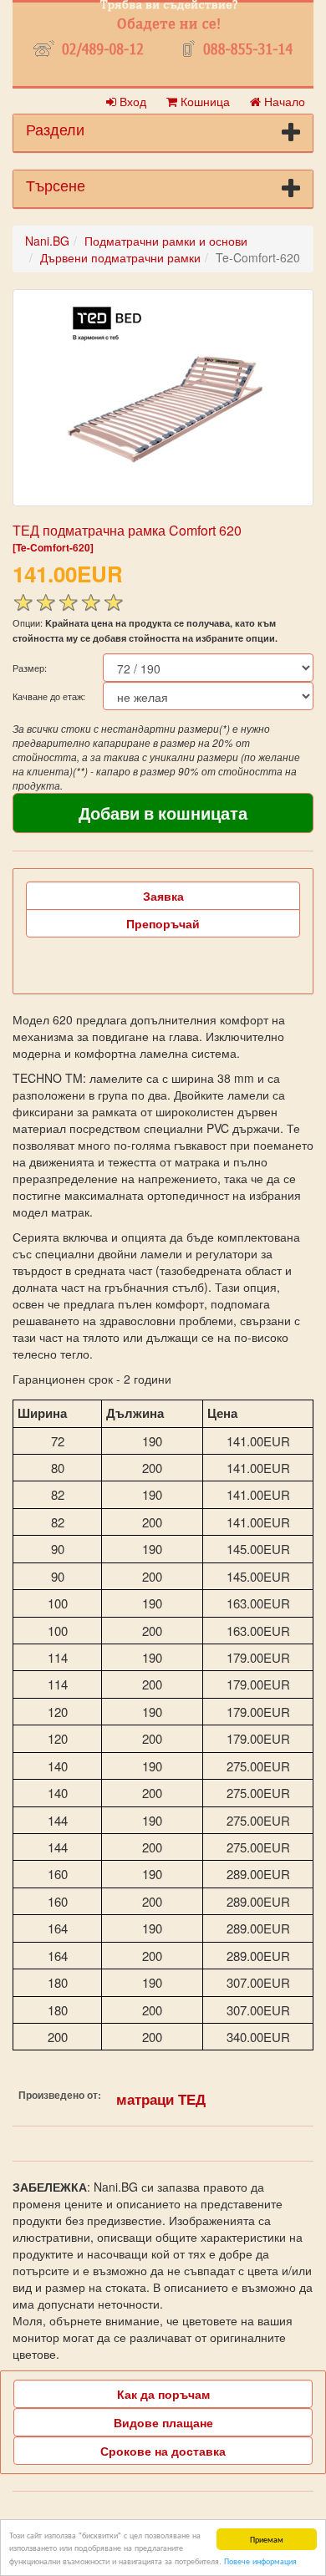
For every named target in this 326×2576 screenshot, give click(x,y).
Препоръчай (163, 923)
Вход (131, 101)
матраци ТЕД (161, 2099)
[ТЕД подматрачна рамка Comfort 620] (163, 398)
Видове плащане (163, 2422)
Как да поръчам (163, 2394)
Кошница (204, 101)
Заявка (163, 896)
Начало (283, 101)
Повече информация (260, 2561)
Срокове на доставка (163, 2451)
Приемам (267, 2539)
